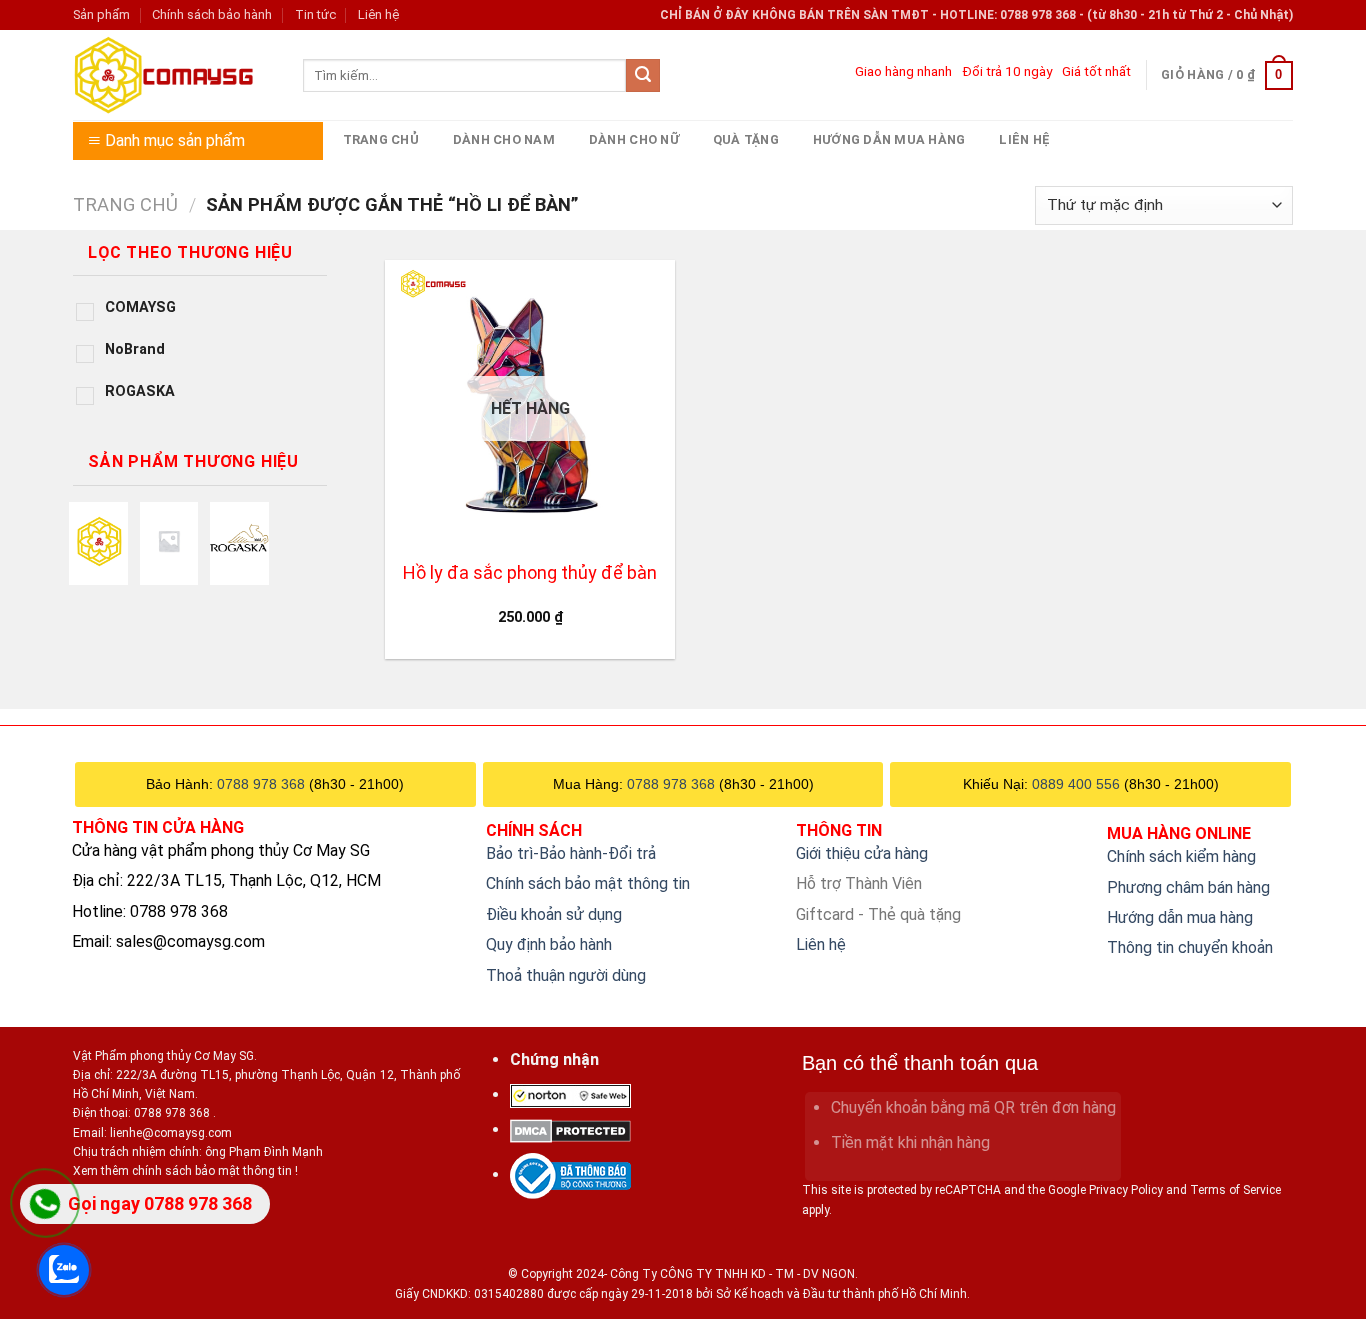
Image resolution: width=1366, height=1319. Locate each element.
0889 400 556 (1076, 784)
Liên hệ (378, 14)
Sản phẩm (101, 14)
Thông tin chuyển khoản (1190, 947)
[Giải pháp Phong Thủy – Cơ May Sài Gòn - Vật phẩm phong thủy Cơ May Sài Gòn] (173, 75)
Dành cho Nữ (634, 139)
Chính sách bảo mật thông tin (588, 883)
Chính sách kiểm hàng (1181, 856)
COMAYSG (140, 307)
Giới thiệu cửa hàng (862, 853)
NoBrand (135, 349)
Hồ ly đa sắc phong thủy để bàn (530, 572)
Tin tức (315, 14)
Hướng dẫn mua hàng (889, 139)
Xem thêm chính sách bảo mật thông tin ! (185, 1171)
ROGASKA (140, 391)
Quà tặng (746, 139)
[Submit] (643, 76)
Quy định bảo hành (549, 944)
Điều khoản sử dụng (554, 914)
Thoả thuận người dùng (566, 975)
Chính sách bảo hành (212, 14)
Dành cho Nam (504, 139)
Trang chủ (381, 139)
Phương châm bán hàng (1188, 887)
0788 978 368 (261, 784)
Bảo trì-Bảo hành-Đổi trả (571, 853)
